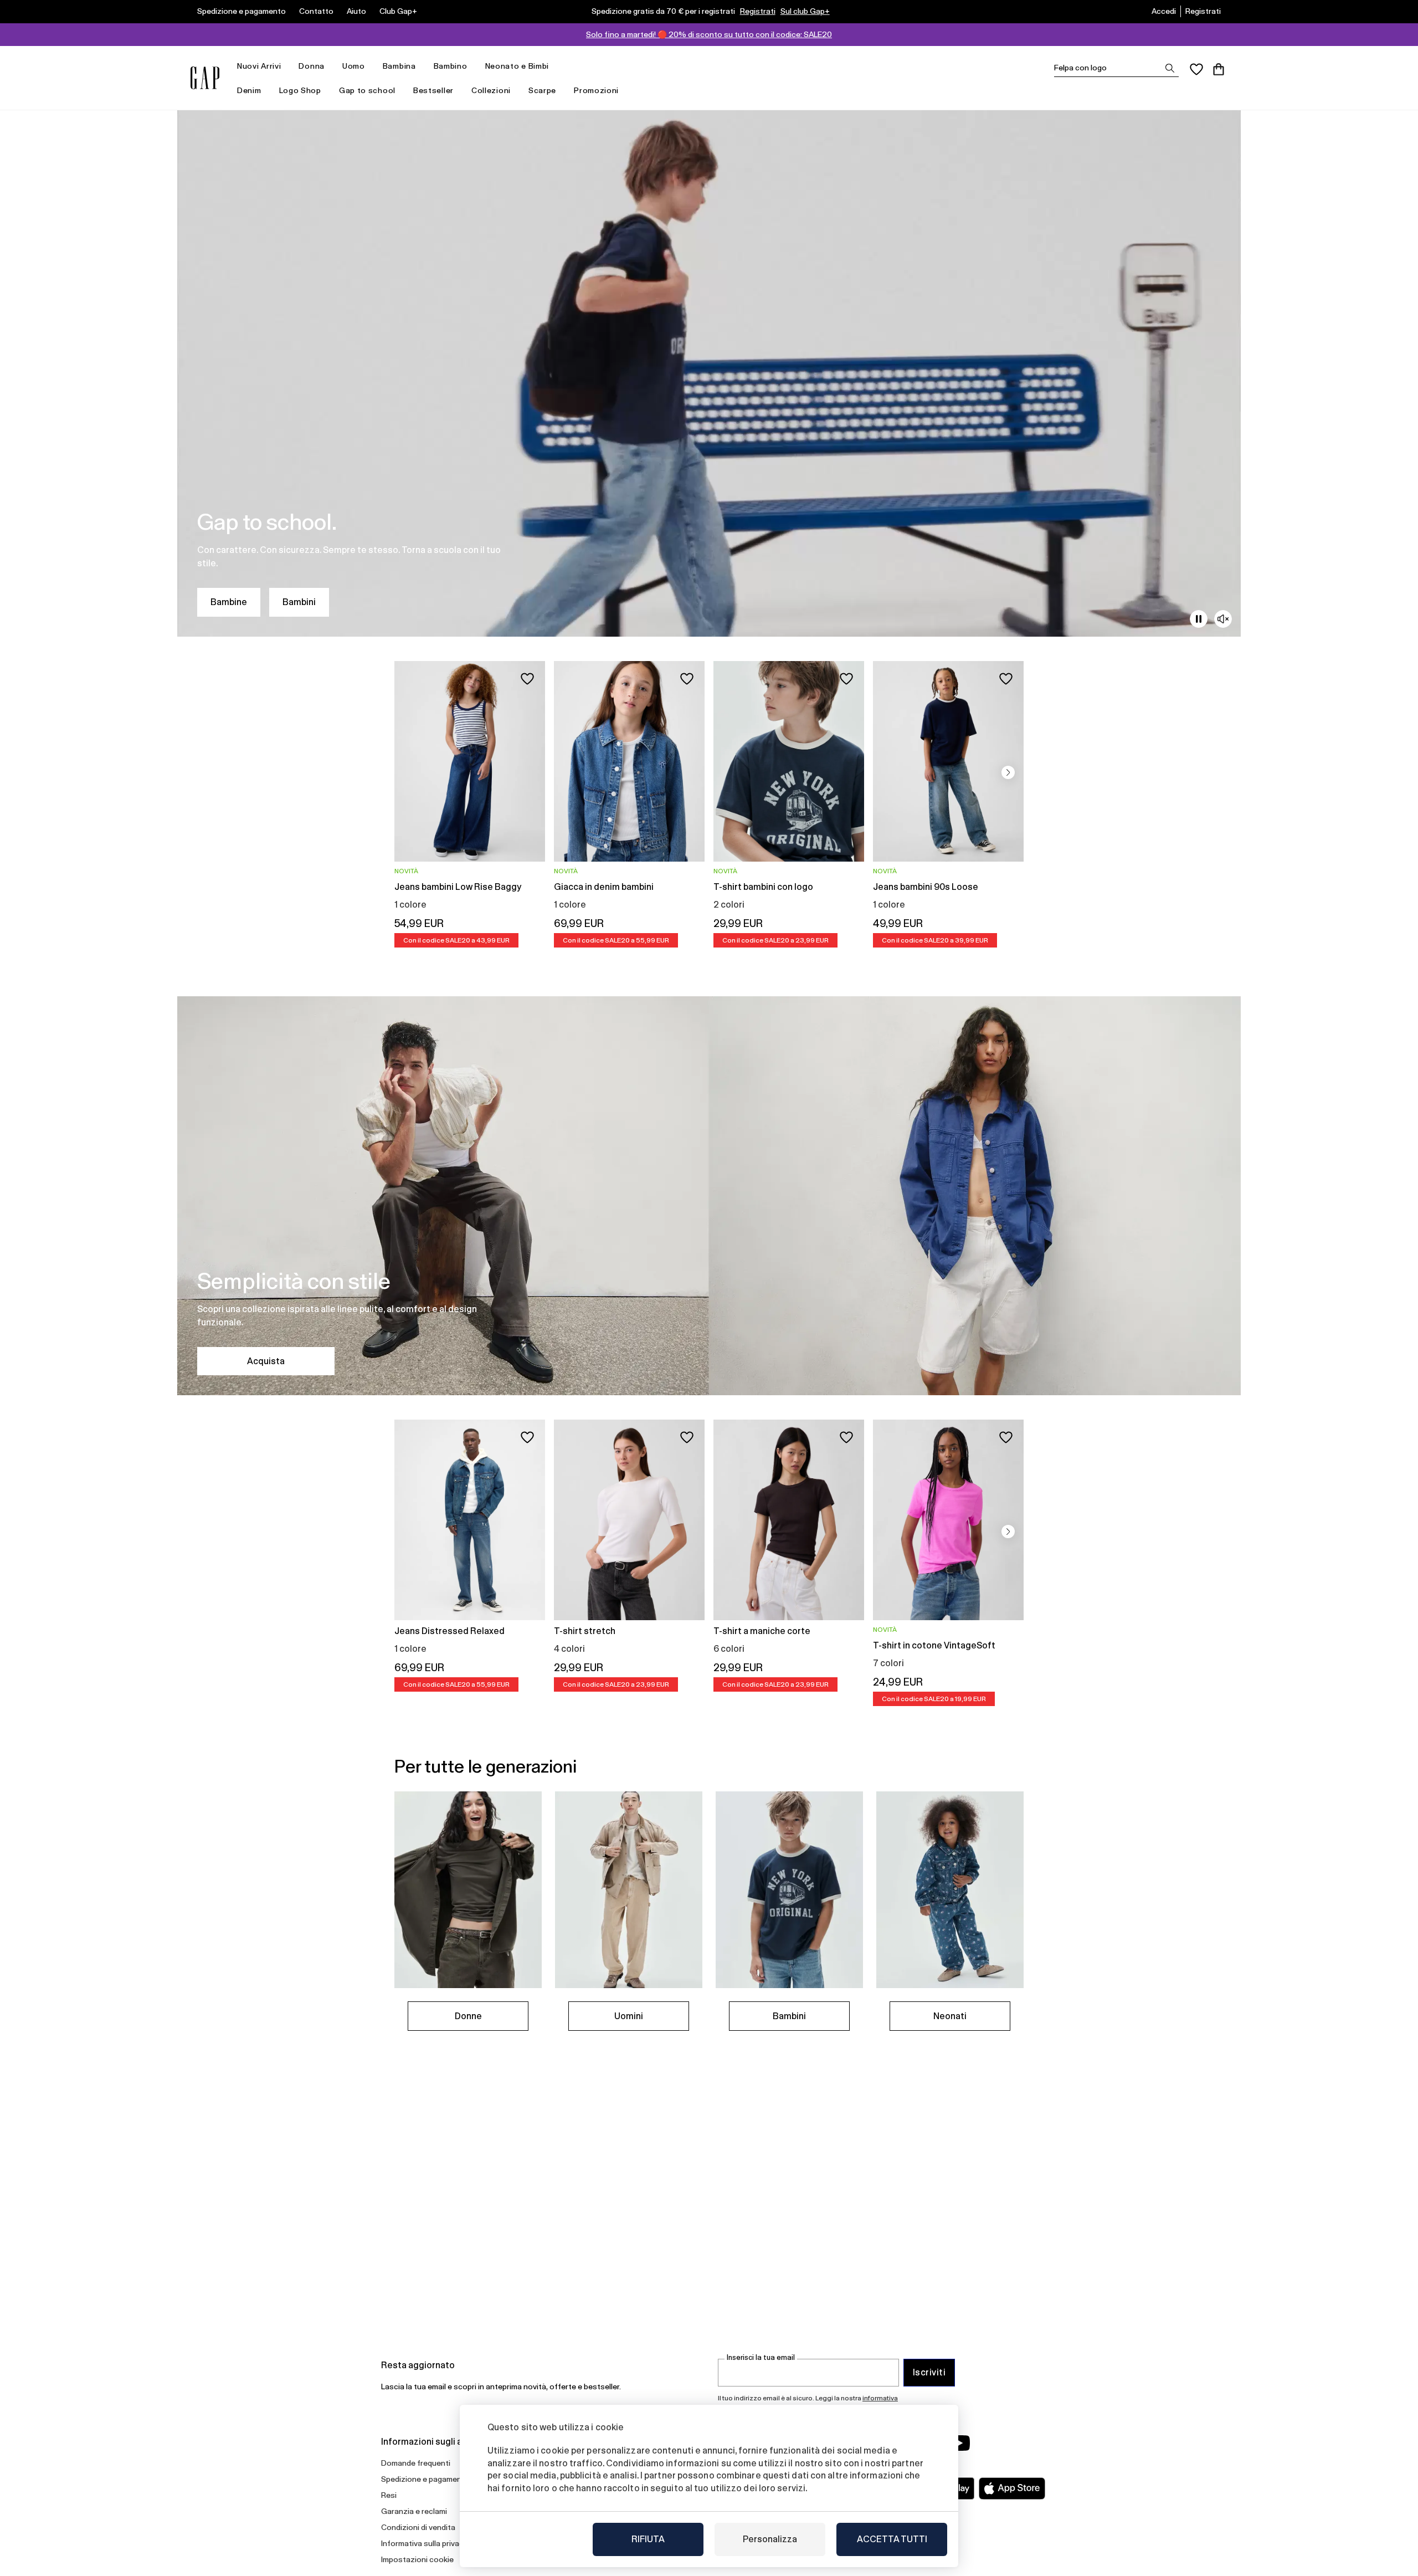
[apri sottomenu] (286, 66)
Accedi (1164, 11)
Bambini (299, 602)
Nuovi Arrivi (259, 66)
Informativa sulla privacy (424, 2543)
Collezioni (491, 90)
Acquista (266, 1361)
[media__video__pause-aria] (1199, 619)
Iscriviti (929, 2372)
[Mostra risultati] (1170, 68)
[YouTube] (959, 2443)
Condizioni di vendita (418, 2527)
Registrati (758, 11)
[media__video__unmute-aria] (1223, 619)
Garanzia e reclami (414, 2511)
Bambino (451, 66)
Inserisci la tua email (761, 2357)
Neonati (950, 2016)
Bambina (399, 66)
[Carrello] (1219, 69)
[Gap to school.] (709, 373)
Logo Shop (300, 90)
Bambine (229, 602)
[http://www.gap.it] (205, 78)
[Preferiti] (1196, 69)
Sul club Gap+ (805, 11)
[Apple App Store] (1012, 2488)
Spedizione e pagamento (242, 11)
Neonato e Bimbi (517, 66)
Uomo (354, 66)
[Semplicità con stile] (709, 1196)
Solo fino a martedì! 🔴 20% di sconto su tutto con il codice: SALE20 (709, 34)
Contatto (316, 11)
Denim (249, 90)
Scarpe (542, 90)
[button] (1008, 772)
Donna (312, 66)
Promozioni (596, 90)
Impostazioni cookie (417, 2559)
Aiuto (356, 11)
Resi (389, 2495)
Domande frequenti (416, 2463)
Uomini (629, 2016)
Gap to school (367, 90)
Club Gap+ (398, 11)
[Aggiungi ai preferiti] (527, 679)
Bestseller (433, 90)
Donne (468, 2016)
